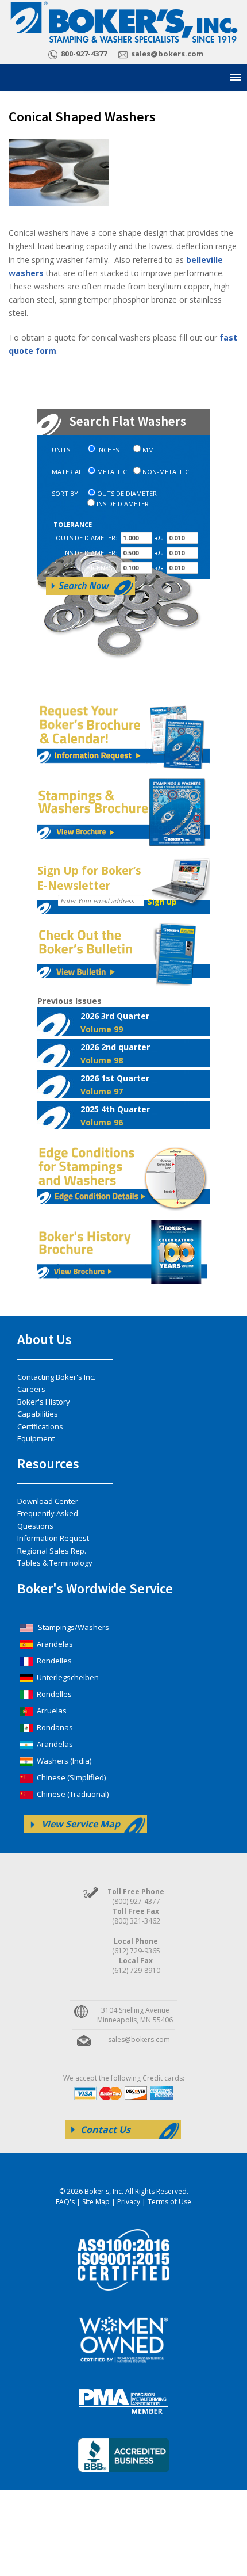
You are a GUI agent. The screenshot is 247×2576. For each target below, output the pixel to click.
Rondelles (53, 1661)
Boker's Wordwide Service (95, 1588)
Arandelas (54, 1644)
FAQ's (65, 2202)
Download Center (48, 1501)
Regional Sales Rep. (52, 1551)
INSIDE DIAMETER (123, 504)
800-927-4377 (84, 54)
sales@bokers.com (167, 54)
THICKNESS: (100, 568)
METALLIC (112, 472)
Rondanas (54, 1727)
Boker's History (44, 1402)
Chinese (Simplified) (70, 1777)
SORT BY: (66, 494)
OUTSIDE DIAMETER (127, 494)
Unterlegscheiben (67, 1677)
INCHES (108, 450)
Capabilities (38, 1414)
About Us (45, 1339)
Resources (48, 1463)
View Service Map (81, 1824)
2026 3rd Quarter (115, 1022)
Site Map (96, 2202)
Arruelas (51, 1711)
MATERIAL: (68, 472)
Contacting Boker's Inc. (56, 1377)
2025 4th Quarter (115, 1116)
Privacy (129, 2202)
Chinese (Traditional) (72, 1794)
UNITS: (62, 450)
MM (148, 450)
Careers (31, 1389)
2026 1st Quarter (115, 1085)
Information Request (53, 1538)
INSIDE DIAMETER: (90, 553)
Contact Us (105, 2130)
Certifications (40, 1426)
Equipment (36, 1438)
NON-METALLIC (166, 472)
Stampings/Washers (73, 1627)
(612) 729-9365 (136, 1951)
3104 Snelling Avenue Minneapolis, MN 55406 (135, 2015)
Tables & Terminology (55, 1563)
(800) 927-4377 (136, 1901)
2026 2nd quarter (115, 1054)
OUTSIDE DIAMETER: (86, 538)
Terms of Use (169, 2202)
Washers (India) (63, 1761)
